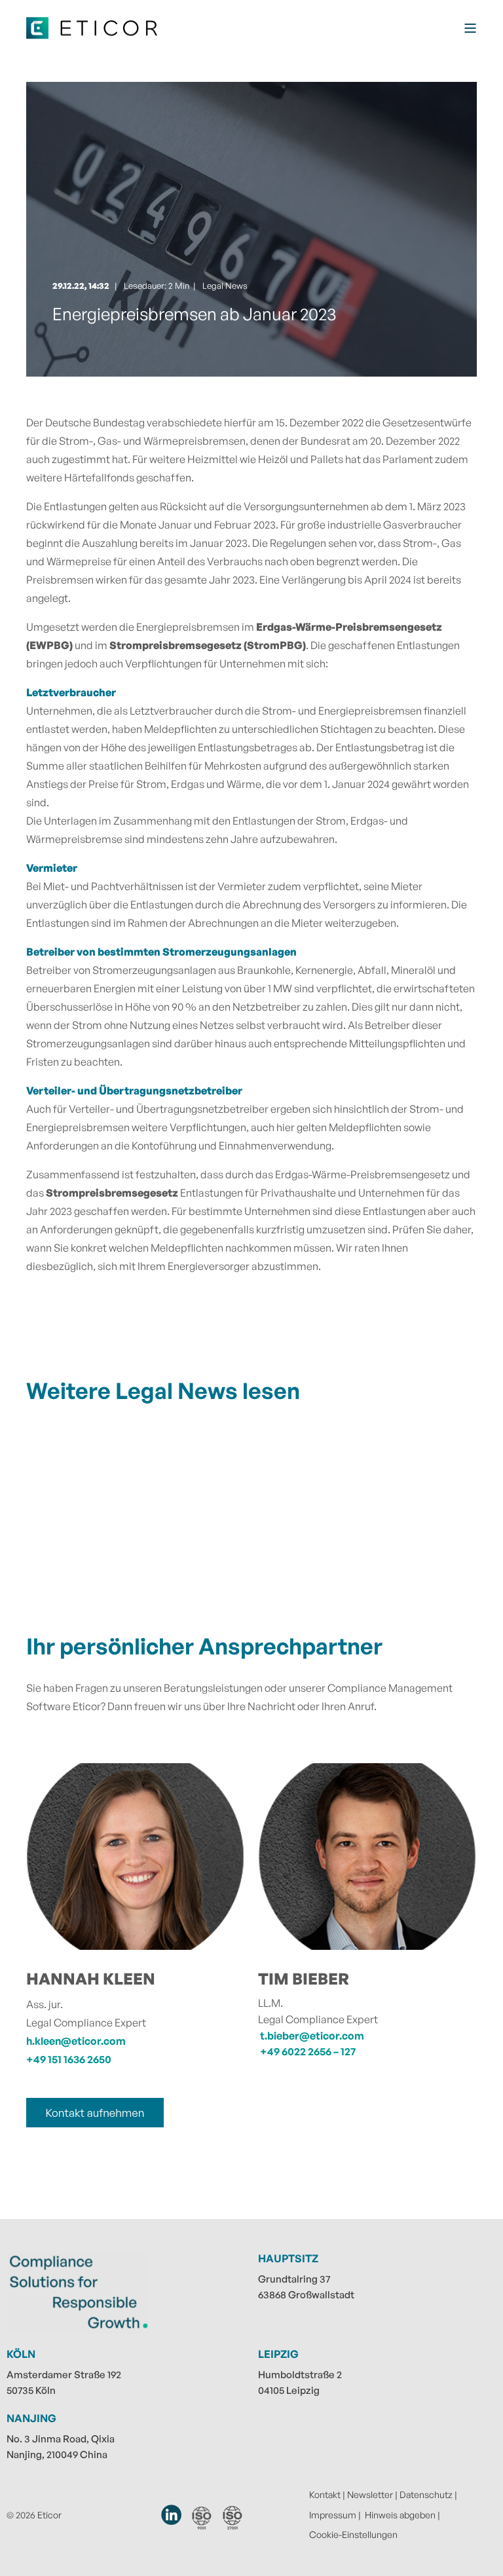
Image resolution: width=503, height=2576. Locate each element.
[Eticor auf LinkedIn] (172, 2515)
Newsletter (370, 2494)
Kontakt (325, 2494)
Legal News (225, 286)
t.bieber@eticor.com (312, 2036)
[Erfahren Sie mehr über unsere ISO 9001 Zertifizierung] (202, 2518)
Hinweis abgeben (400, 2515)
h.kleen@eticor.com (76, 2041)
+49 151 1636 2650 (69, 2059)
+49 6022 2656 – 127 (308, 2051)
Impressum (333, 2515)
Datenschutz (426, 2494)
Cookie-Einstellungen (353, 2534)
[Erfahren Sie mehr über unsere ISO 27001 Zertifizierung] (233, 2517)
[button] (26, 2550)
